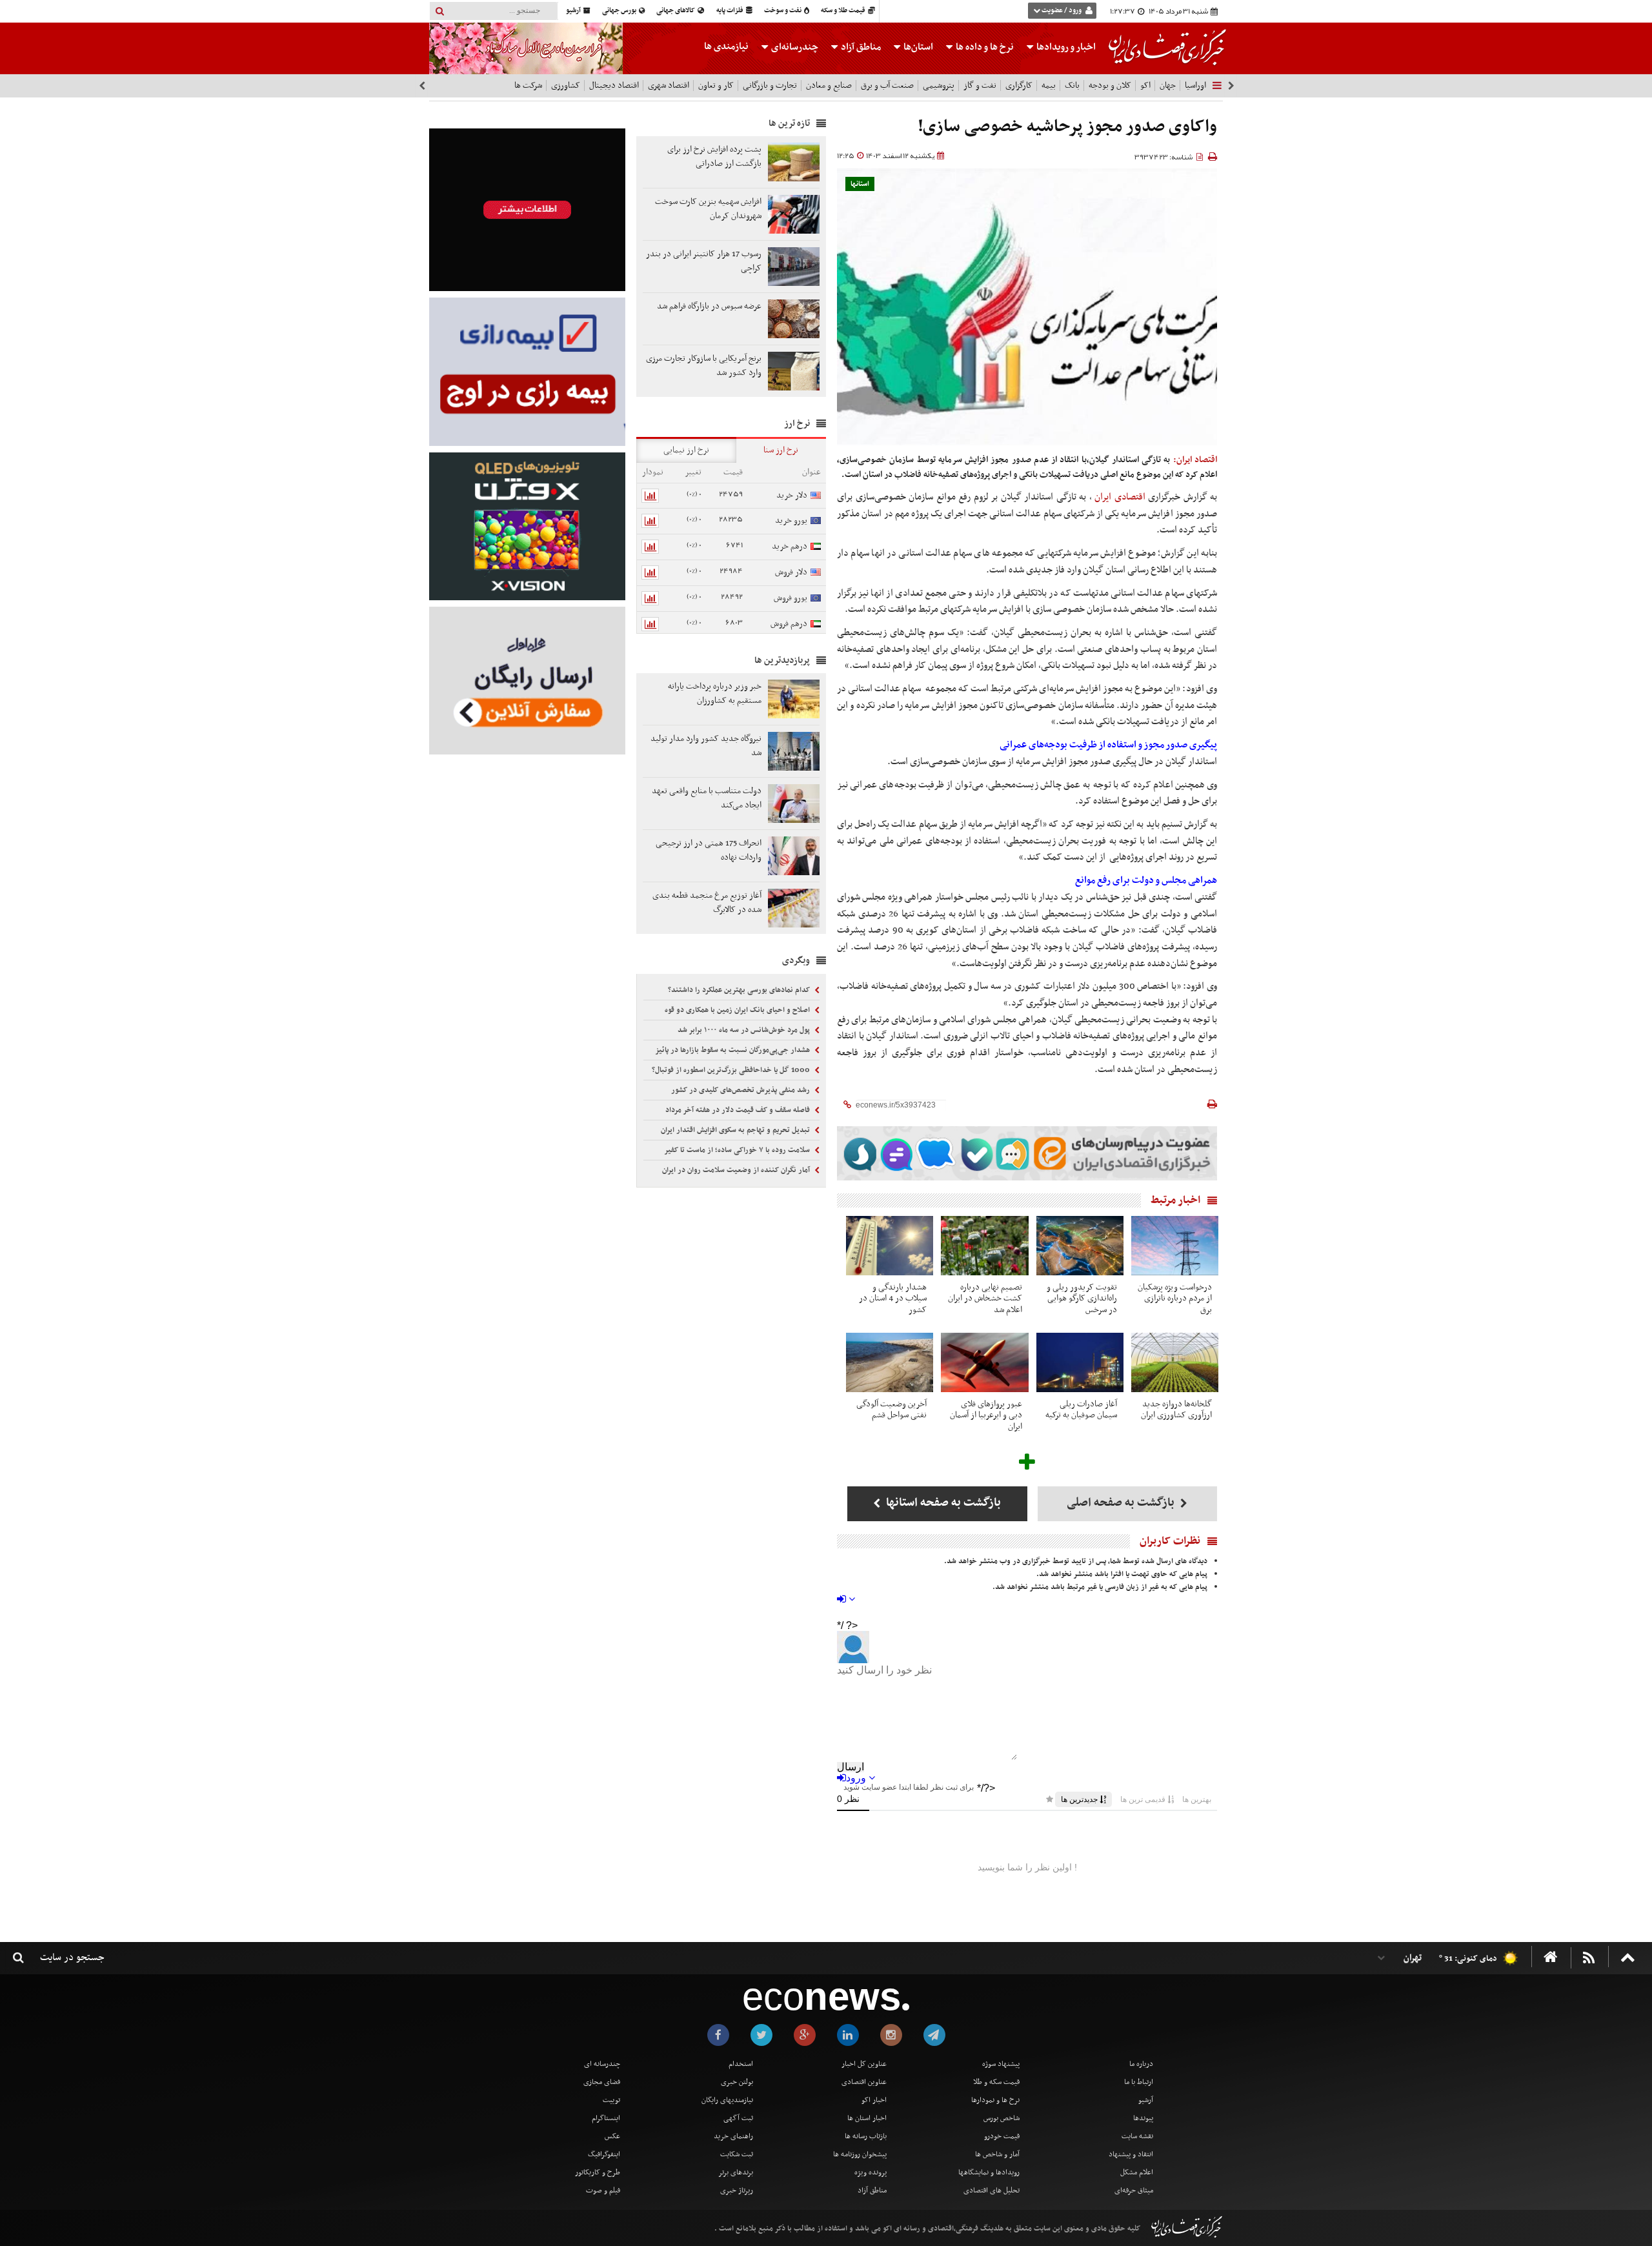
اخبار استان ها (867, 2118)
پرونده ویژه (871, 2172)
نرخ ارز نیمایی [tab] (686, 450)
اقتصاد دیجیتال (614, 86)
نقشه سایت (1137, 2136)
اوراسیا (1195, 86)
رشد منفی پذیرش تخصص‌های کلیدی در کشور (741, 1090)
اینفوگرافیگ (604, 2154)
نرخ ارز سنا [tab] (781, 450)
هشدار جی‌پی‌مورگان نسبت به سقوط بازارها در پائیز (733, 1050)
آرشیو (574, 11)
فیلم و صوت (603, 2190)
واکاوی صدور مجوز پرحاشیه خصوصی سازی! (1067, 127)
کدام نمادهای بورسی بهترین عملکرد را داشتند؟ (740, 990)
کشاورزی (566, 86)
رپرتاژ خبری (737, 2190)
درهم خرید (790, 546)
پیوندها (1143, 2118)
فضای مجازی (602, 2082)
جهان (1168, 86)
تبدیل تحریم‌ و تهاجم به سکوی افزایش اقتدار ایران (736, 1130)
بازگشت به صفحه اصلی (1122, 1503)
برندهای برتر (736, 2172)
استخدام (741, 2064)
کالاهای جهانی (676, 11)
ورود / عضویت (1062, 11)
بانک (1072, 86)
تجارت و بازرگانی (770, 86)
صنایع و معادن (829, 86)
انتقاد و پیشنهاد (1131, 2154)
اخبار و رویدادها (1065, 47)
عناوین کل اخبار (864, 2064)
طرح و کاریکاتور (598, 2172)
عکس (612, 2136)
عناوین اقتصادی (864, 2082)
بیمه (1049, 86)
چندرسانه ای (602, 2064)
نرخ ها (985, 47)
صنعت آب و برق (887, 86)
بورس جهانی (620, 11)
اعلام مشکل (1137, 2172)
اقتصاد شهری (669, 86)
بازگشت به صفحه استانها (942, 1503)
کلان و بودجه (1110, 86)
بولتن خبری (737, 2082)
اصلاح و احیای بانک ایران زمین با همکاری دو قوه (738, 1010)
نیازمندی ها (726, 46)
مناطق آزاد (860, 47)
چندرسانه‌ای (794, 47)
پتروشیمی (939, 86)
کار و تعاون (716, 86)
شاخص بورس (1002, 2118)
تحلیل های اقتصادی (992, 2190)
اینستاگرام (606, 2118)
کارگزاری (1019, 86)
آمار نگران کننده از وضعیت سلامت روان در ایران (737, 1170)
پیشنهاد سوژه (1001, 2064)
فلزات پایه (730, 11)
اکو (1145, 86)
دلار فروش (791, 572)
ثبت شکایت (737, 2154)
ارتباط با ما (1139, 2082)
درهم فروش (789, 624)
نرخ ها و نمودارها (995, 2100)
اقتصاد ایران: (1195, 460)
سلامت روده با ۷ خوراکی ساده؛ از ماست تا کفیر (738, 1150)
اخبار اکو (874, 2100)
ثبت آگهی (738, 2118)
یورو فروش (791, 598)
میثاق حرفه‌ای (1134, 2190)
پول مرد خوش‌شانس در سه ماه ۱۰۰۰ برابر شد (745, 1030)
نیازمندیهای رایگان (727, 2100)
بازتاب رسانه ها (866, 2136)
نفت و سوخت (783, 11)
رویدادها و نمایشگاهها (989, 2172)
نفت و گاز (980, 86)
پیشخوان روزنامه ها (860, 2154)
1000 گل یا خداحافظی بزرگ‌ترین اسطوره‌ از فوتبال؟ (732, 1070)
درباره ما (1141, 2064)
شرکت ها (528, 86)
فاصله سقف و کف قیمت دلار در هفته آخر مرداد (739, 1110)
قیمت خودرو (1002, 2136)
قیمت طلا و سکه (844, 11)
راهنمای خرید (733, 2136)
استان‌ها (917, 47)
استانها (860, 184)
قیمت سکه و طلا (996, 2082)
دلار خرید (792, 495)
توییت (611, 2100)
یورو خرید (791, 521)
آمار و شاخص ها (997, 2154)
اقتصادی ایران (1120, 497)
